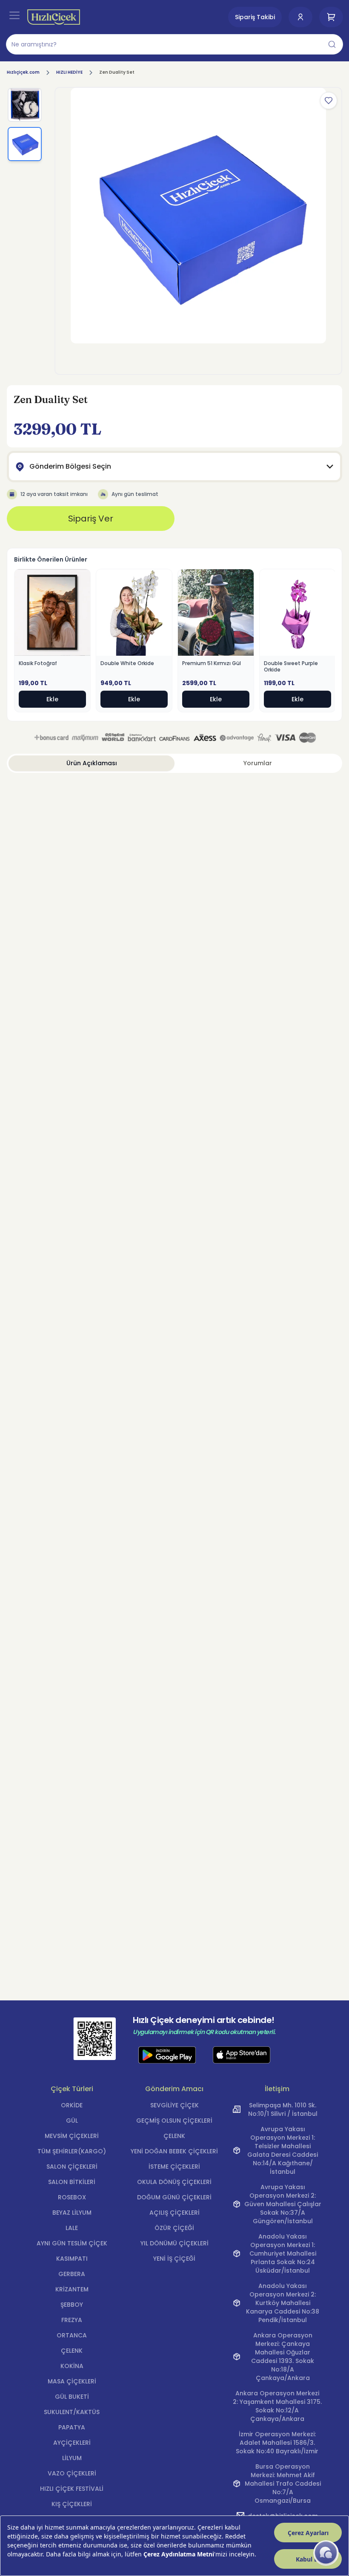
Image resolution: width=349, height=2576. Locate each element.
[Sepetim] (331, 17)
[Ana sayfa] (54, 17)
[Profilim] (300, 17)
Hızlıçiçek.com (23, 72)
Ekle (52, 699)
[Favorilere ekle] (329, 101)
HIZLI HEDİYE (69, 72)
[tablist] (174, 763)
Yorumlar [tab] (258, 763)
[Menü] (14, 15)
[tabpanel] (174, 793)
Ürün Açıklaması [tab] (92, 763)
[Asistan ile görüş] (326, 2553)
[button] (174, 44)
